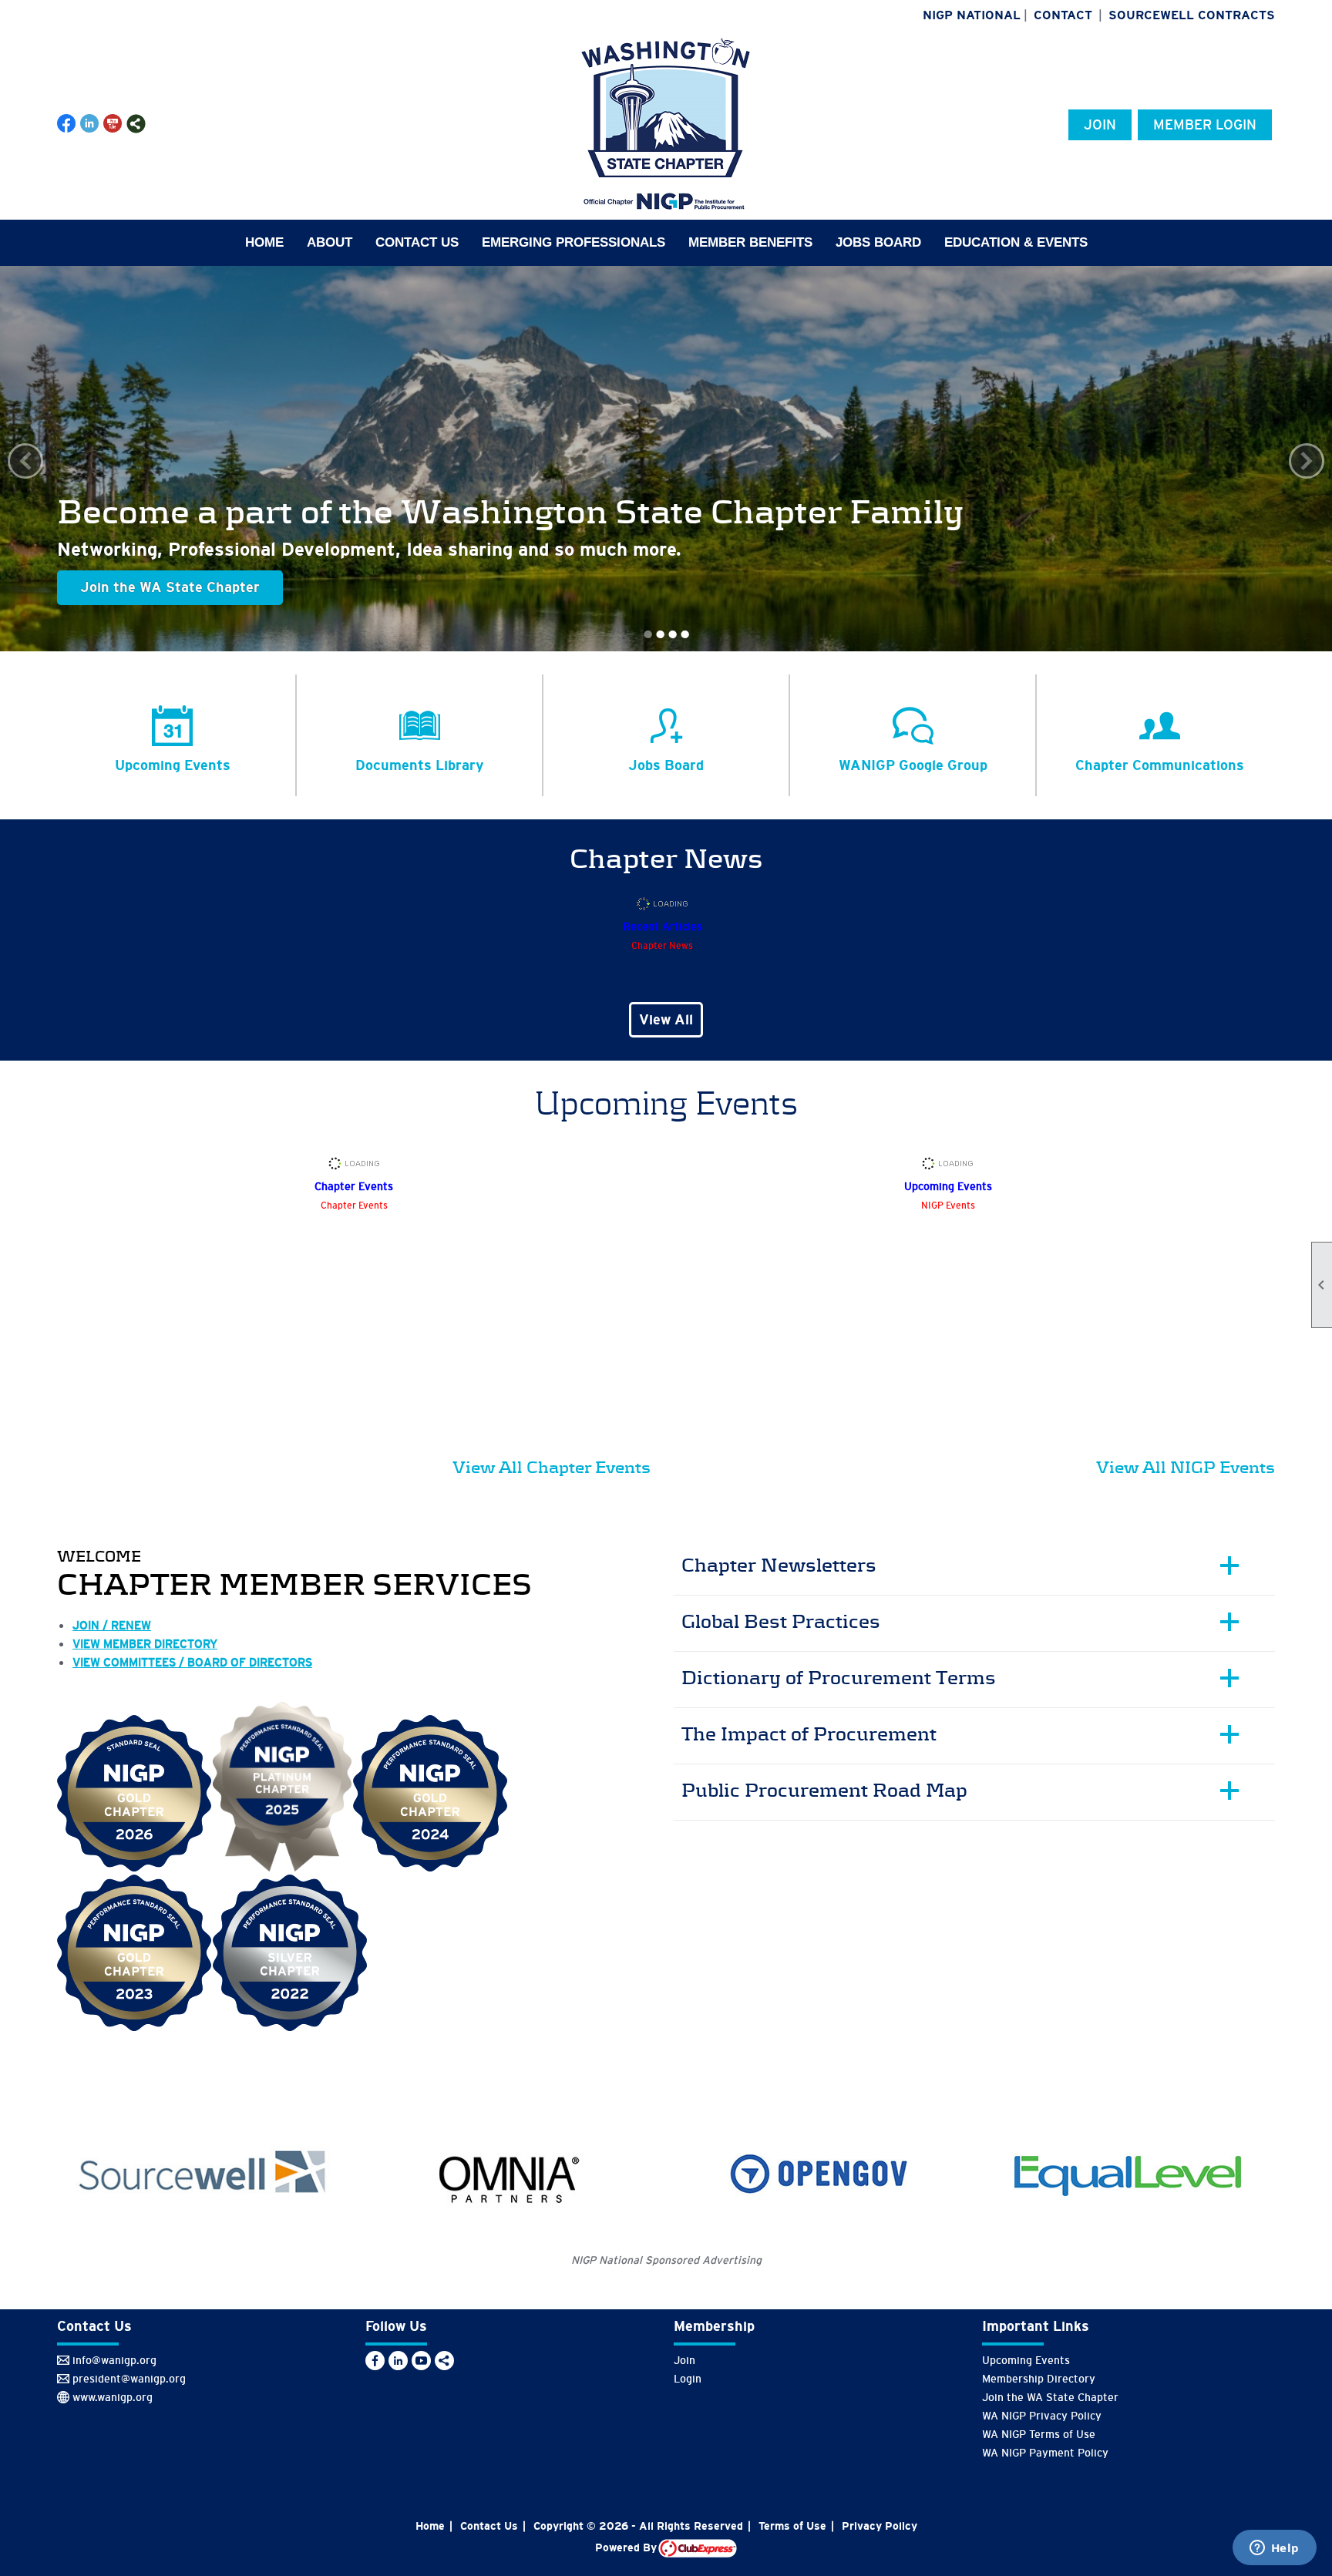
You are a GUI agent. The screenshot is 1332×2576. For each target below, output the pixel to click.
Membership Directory (1039, 2379)
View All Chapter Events (552, 1467)
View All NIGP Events (1186, 1467)
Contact (1063, 15)
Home (264, 242)
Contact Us (417, 242)
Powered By (627, 2547)
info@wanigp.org (114, 2360)
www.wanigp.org (113, 2397)
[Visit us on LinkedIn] (90, 124)
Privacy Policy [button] (880, 2526)
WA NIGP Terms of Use (1039, 2434)
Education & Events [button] (1016, 242)
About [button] (330, 242)
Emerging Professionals (573, 242)
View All (666, 1020)
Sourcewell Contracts (1192, 15)
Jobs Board (878, 242)
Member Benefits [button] (750, 242)
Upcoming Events (1026, 2360)
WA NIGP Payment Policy (1045, 2453)
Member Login (1205, 125)
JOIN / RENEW (112, 1625)
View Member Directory (145, 1644)
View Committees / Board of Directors (192, 1662)
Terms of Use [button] (792, 2526)
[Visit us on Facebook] (67, 124)
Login (688, 2379)
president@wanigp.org (129, 2379)
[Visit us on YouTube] (113, 124)
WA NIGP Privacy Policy (1042, 2416)
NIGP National (972, 15)
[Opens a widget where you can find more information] (1274, 2549)
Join (1100, 125)
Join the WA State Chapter (1050, 2397)
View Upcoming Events (156, 587)
